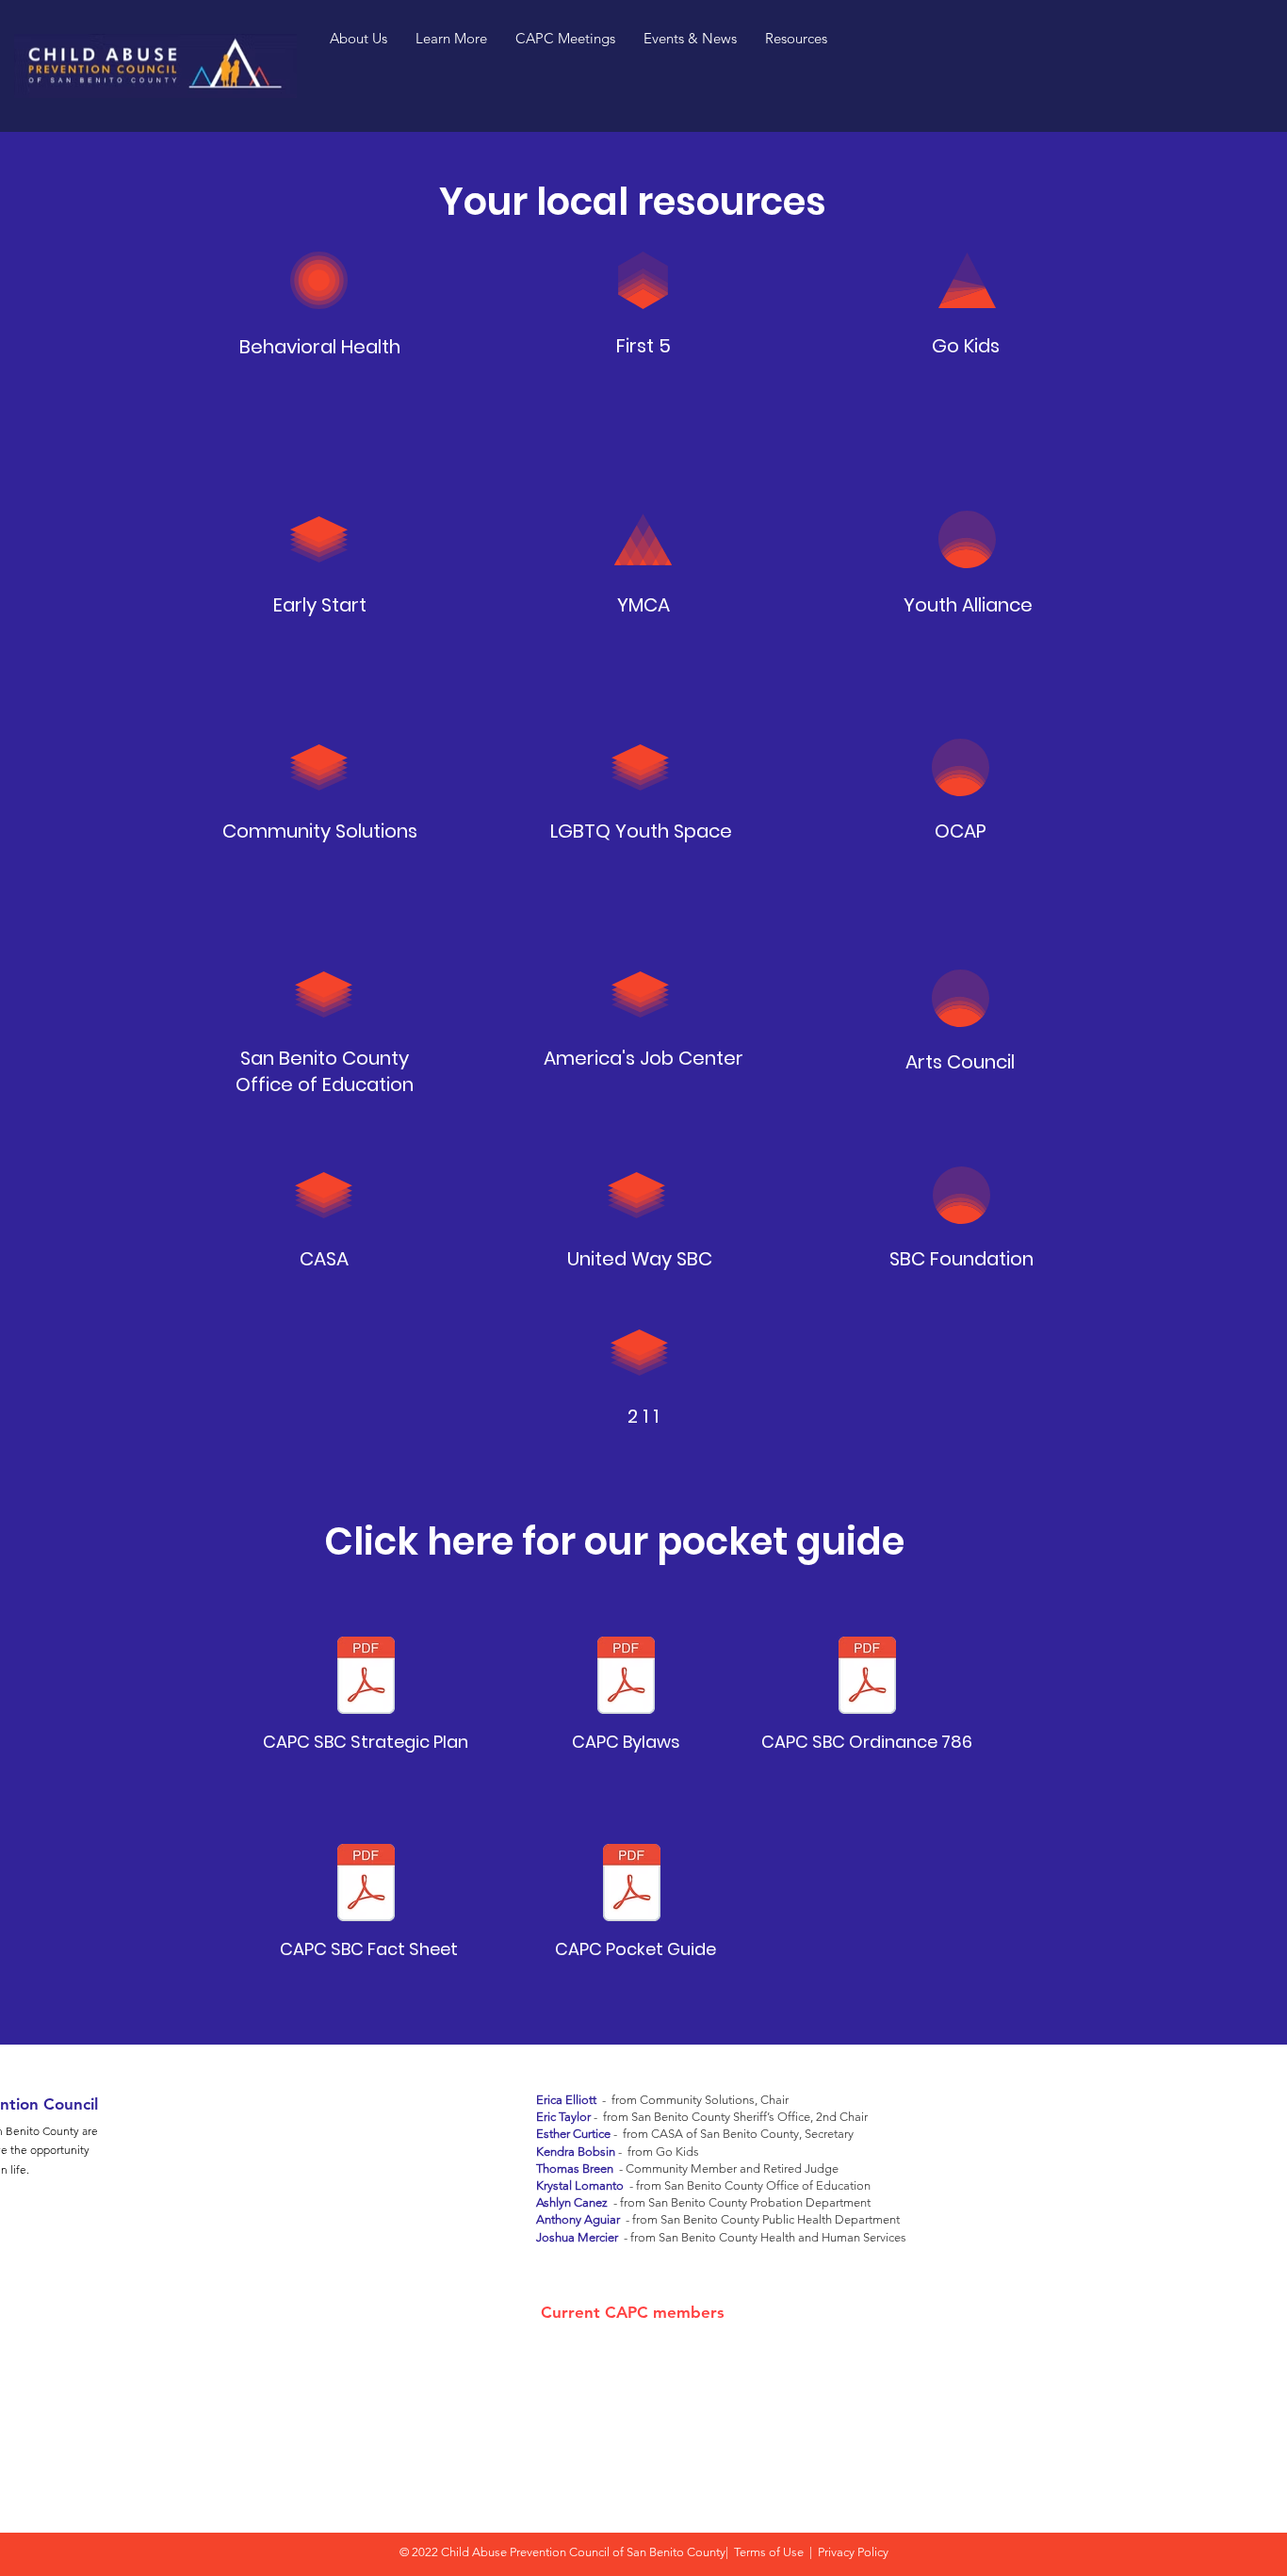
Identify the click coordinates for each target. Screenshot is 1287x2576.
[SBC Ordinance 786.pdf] (867, 1678)
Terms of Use (769, 2552)
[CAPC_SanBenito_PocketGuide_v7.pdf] (632, 1885)
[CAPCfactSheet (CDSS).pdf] (366, 1885)
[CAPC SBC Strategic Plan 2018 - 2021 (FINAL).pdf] (366, 1678)
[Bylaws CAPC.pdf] (626, 1678)
